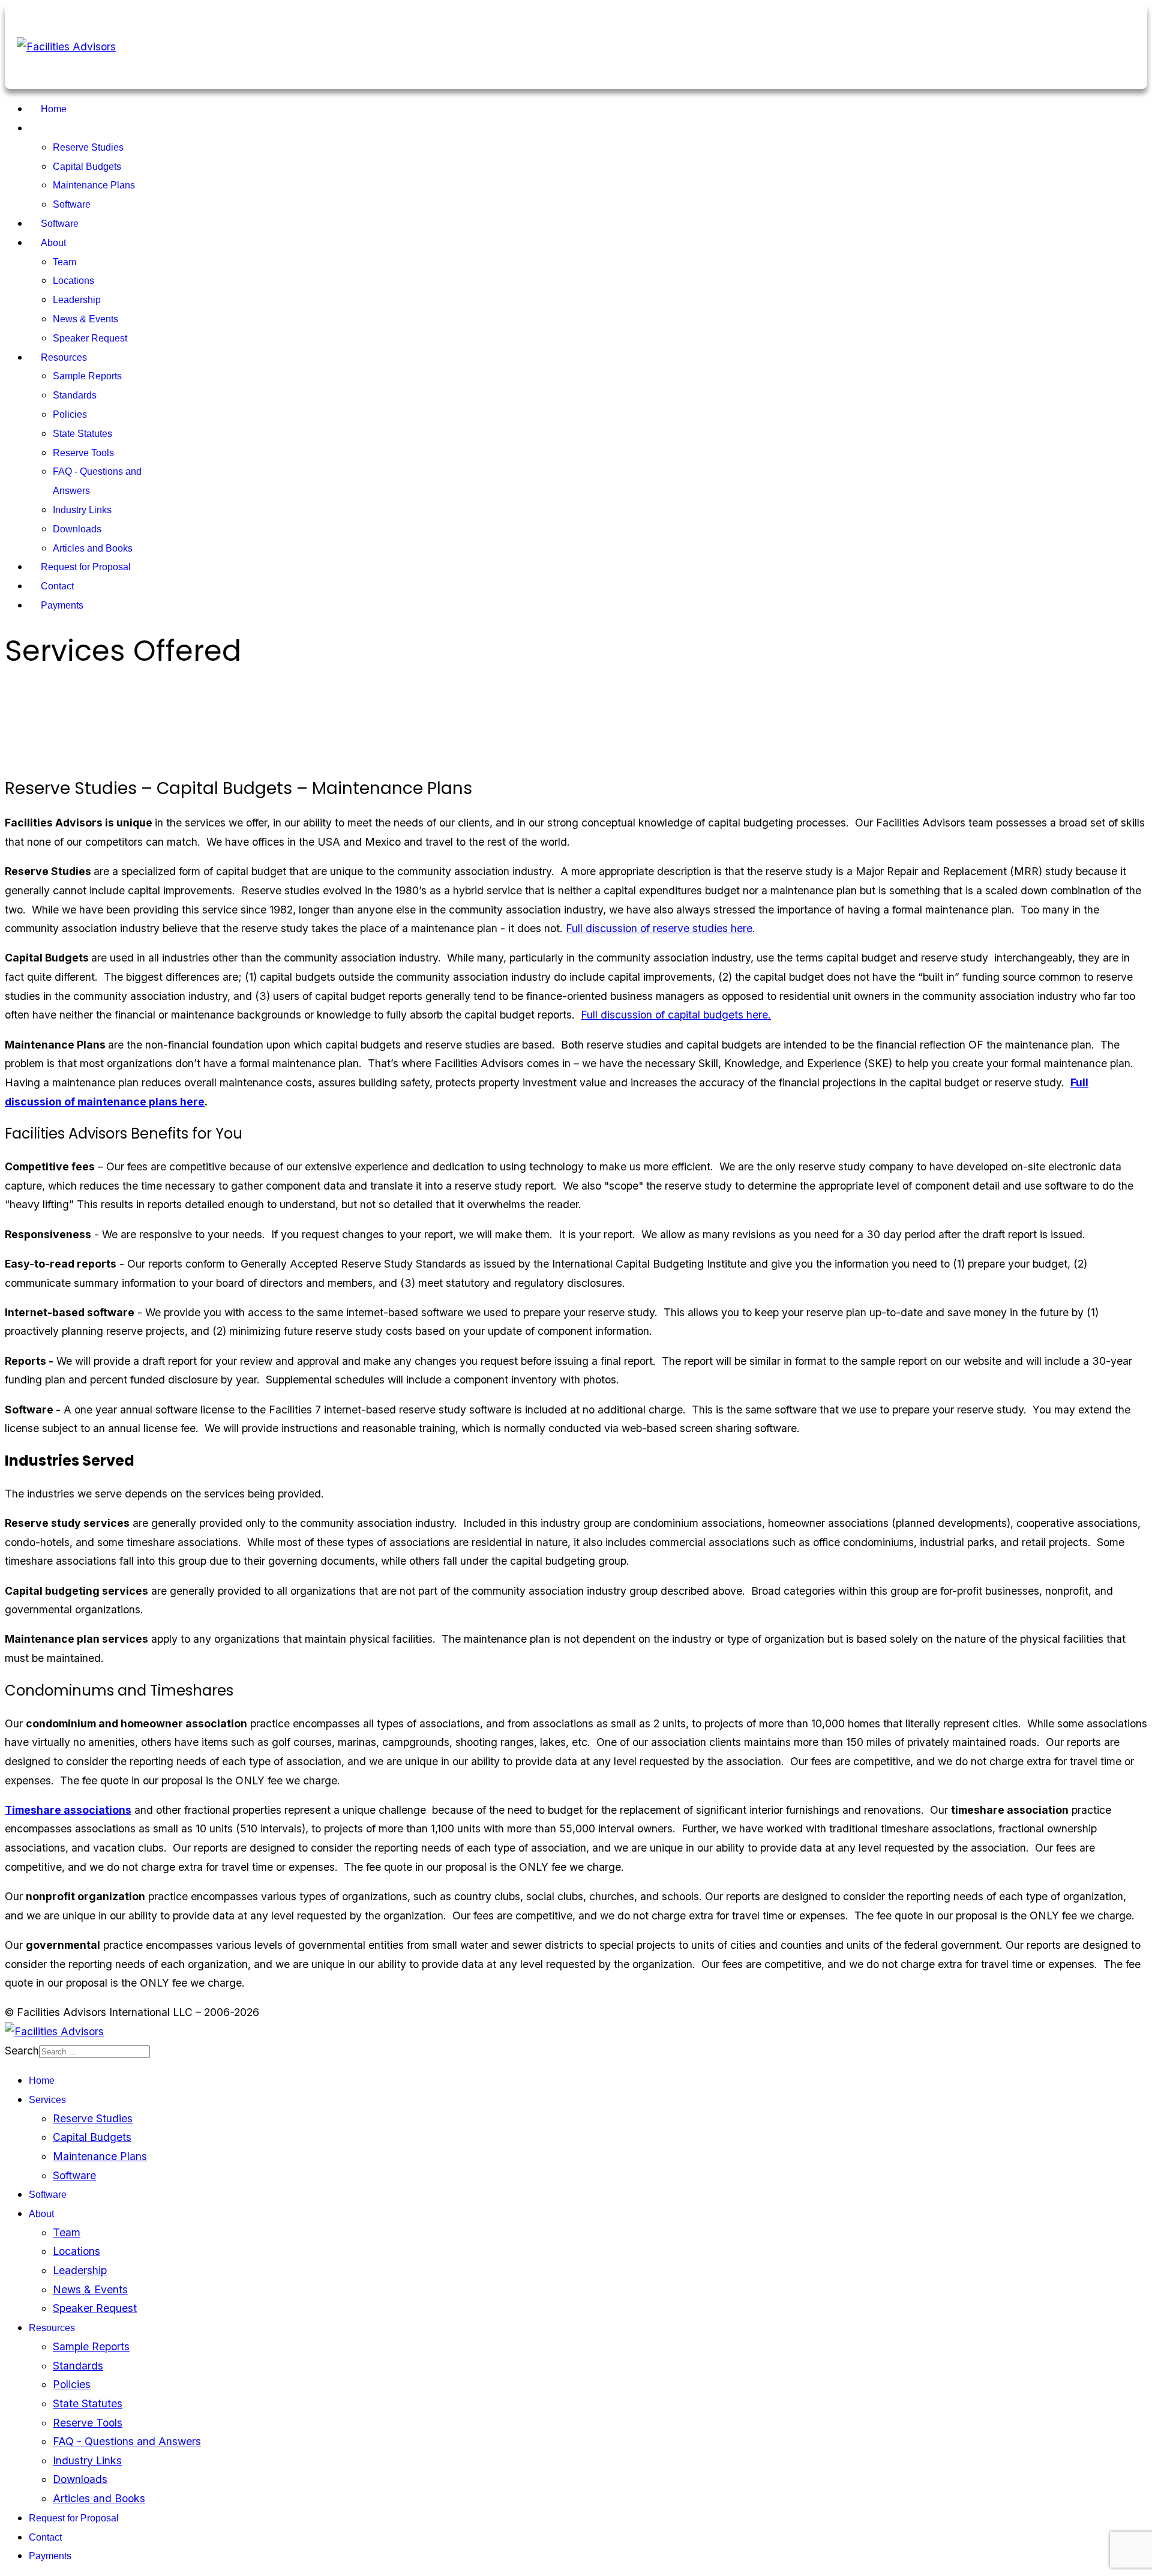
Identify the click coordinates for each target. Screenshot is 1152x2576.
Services (59, 128)
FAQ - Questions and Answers (127, 2441)
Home (54, 109)
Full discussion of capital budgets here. (676, 1015)
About (53, 243)
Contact (57, 586)
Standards (75, 395)
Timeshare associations (68, 1810)
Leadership (77, 300)
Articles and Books (93, 548)
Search (22, 2051)
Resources (64, 357)
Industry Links (82, 510)
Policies (70, 414)
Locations (73, 281)
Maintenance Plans (94, 185)
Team (64, 262)
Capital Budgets (87, 167)
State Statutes (82, 434)
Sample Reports (87, 376)
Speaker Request (90, 338)
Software (72, 204)
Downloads (77, 529)
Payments (62, 605)
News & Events (85, 319)
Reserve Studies (88, 147)
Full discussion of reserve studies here (659, 928)
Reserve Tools (83, 453)
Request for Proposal (86, 567)
